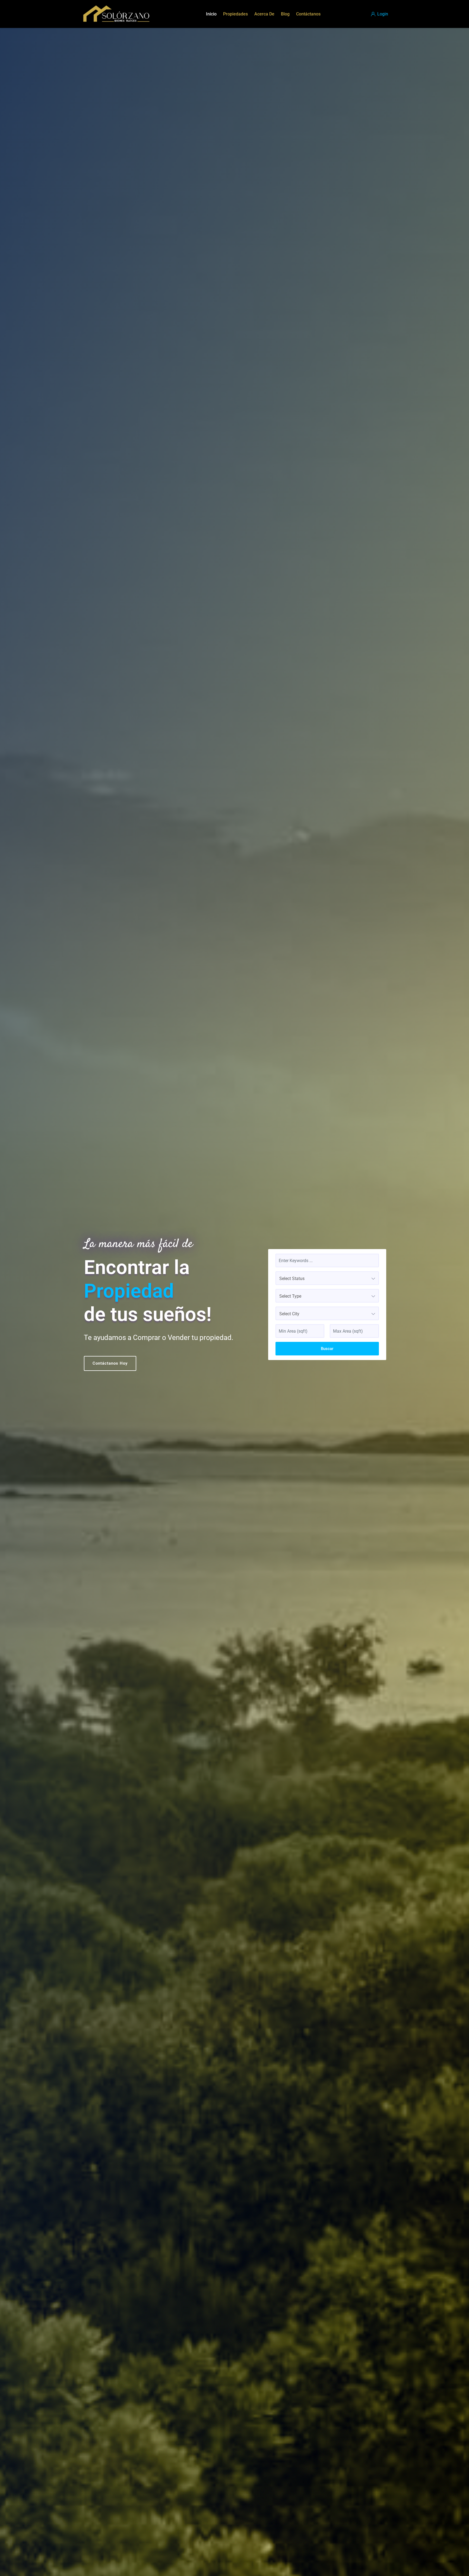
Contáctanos (308, 14)
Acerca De (264, 14)
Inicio (211, 14)
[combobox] (327, 1278)
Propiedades (235, 14)
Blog (285, 14)
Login (382, 14)
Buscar (327, 1349)
